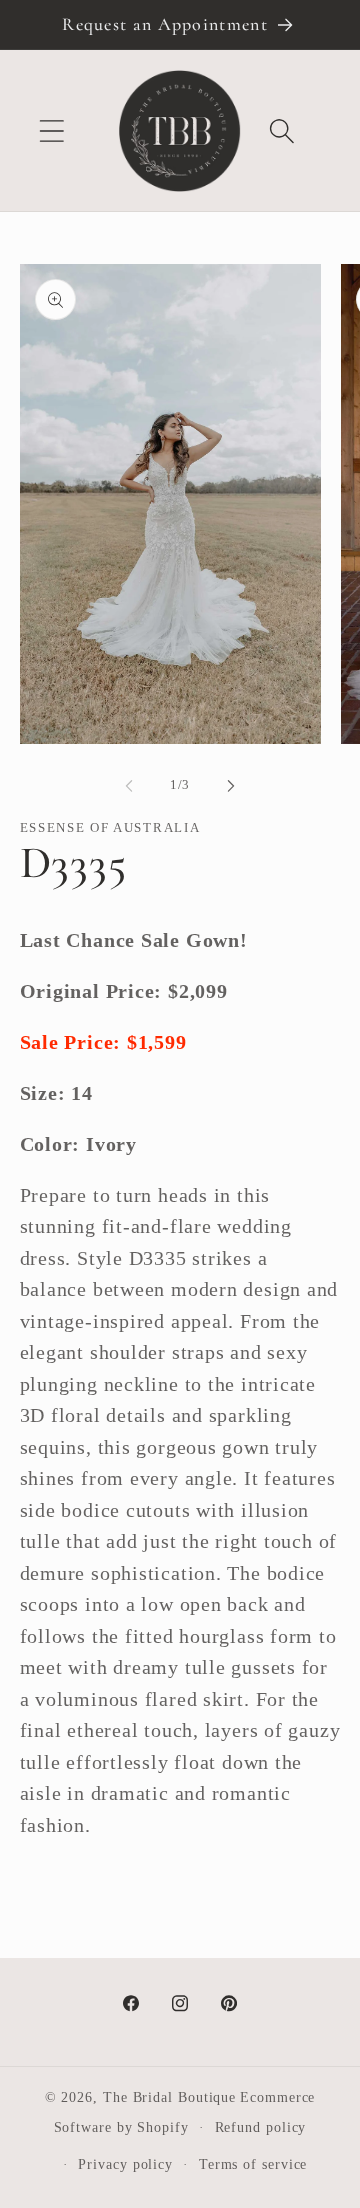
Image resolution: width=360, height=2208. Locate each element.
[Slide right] (231, 785)
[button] (51, 130)
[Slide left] (129, 785)
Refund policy (261, 2127)
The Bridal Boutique (169, 2097)
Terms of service (253, 2164)
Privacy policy (125, 2164)
